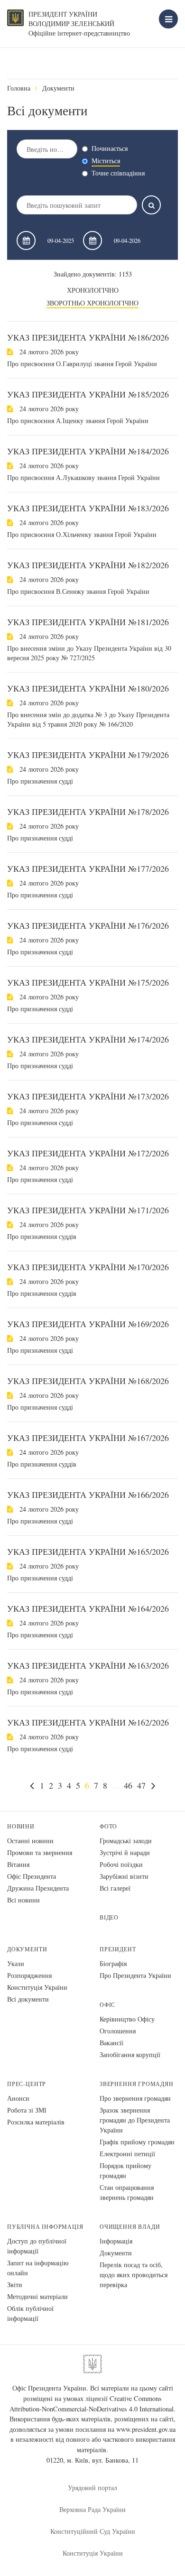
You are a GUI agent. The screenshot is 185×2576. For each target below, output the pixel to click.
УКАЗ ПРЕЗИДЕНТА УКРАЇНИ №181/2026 (88, 622)
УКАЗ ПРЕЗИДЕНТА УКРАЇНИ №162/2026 (88, 1722)
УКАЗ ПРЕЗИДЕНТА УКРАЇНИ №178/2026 (88, 812)
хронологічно (93, 290)
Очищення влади (130, 2227)
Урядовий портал (92, 2488)
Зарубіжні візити (124, 1876)
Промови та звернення (40, 1852)
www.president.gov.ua (146, 2429)
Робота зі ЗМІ (27, 2110)
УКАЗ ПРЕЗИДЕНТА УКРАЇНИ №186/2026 (88, 337)
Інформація (116, 2241)
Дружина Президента (38, 1888)
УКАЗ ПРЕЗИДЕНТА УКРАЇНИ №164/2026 (88, 1608)
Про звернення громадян (135, 2098)
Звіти (15, 2285)
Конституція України (37, 1987)
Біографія (113, 1963)
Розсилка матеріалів (36, 2122)
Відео (109, 1917)
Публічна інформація (45, 2227)
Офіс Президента (32, 1876)
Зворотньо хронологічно (92, 303)
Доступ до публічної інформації (37, 2246)
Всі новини (23, 1900)
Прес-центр (27, 2084)
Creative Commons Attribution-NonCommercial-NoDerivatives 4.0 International (92, 2404)
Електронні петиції (127, 2154)
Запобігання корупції (130, 2054)
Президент (118, 1949)
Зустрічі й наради (125, 1852)
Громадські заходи (126, 1841)
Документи (58, 88)
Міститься (106, 161)
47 (141, 1785)
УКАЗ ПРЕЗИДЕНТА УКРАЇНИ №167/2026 (88, 1438)
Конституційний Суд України (93, 2531)
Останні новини (30, 1841)
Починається (110, 148)
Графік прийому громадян (137, 2142)
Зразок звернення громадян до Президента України (135, 2120)
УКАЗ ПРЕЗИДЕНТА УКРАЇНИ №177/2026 (88, 868)
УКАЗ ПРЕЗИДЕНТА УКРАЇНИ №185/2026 (88, 394)
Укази (16, 1963)
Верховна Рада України (92, 2509)
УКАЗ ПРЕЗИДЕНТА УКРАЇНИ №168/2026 (88, 1381)
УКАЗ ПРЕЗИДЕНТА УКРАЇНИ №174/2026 (88, 1039)
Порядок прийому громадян (125, 2170)
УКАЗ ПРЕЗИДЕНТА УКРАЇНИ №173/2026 (88, 1096)
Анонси (18, 2098)
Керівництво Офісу (127, 2019)
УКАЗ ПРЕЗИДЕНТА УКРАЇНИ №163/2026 (88, 1665)
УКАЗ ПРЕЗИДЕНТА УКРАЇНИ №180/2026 (88, 688)
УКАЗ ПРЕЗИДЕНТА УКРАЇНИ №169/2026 (88, 1324)
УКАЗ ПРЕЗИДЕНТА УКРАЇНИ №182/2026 (88, 565)
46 (128, 1785)
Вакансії (111, 2043)
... (116, 1785)
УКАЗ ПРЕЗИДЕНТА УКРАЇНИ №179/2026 (88, 755)
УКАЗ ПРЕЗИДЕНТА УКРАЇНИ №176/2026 (88, 925)
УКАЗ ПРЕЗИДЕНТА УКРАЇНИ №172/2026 (88, 1153)
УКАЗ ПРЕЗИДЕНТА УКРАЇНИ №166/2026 (88, 1495)
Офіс (107, 2005)
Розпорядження (29, 1975)
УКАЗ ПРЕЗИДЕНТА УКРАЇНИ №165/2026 (88, 1551)
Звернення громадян (137, 2084)
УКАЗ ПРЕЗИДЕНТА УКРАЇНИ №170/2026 (88, 1267)
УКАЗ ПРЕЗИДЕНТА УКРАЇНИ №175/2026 (88, 982)
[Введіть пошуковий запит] (151, 205)
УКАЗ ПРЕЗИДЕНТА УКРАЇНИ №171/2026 (88, 1210)
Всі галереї (115, 1888)
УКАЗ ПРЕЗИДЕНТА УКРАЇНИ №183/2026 (88, 508)
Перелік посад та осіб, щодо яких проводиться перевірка (134, 2275)
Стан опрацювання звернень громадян (127, 2192)
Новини (21, 1826)
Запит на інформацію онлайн (38, 2268)
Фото (108, 1826)
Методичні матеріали (37, 2296)
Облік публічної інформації (30, 2313)
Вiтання (18, 1864)
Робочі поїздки (121, 1864)
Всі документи (28, 1999)
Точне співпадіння (118, 173)
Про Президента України (135, 1975)
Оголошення (118, 2031)
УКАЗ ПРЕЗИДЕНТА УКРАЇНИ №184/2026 (88, 451)
